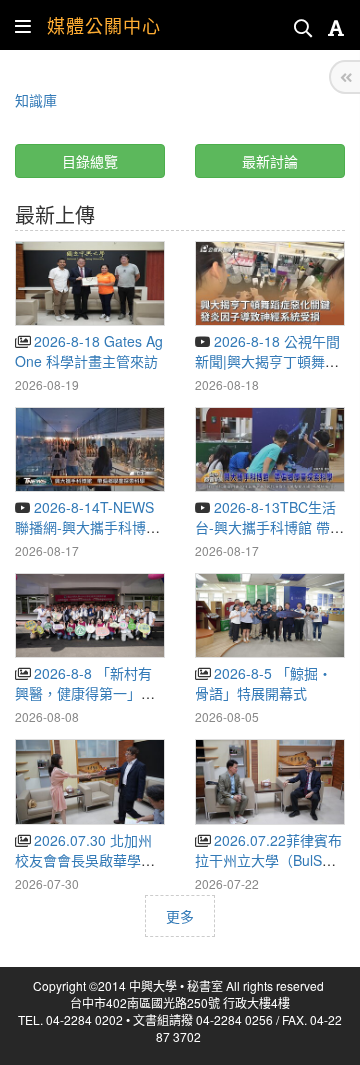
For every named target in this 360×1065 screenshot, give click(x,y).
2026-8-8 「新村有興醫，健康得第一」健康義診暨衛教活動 (85, 693)
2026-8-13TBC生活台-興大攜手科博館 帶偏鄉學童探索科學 (269, 527)
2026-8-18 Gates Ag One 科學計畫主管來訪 (89, 351)
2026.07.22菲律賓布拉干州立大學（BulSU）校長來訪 (268, 860)
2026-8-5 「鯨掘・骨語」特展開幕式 (263, 683)
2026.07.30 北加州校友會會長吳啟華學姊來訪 (85, 860)
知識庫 (36, 100)
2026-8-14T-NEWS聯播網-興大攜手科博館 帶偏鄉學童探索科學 (87, 527)
